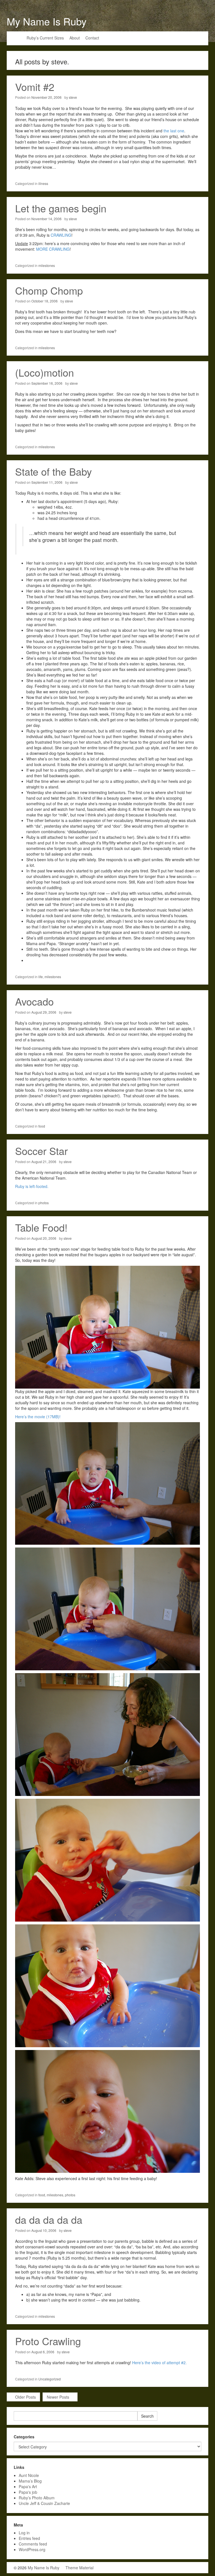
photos (44, 1203)
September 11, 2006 (47, 482)
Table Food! (41, 1227)
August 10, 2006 (44, 2230)
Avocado (34, 1001)
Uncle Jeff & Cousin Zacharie (44, 2503)
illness (43, 183)
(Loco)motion (45, 372)
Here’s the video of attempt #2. (159, 2363)
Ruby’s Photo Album (37, 2498)
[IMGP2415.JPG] (107, 2111)
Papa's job (28, 2492)
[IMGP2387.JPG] (107, 1483)
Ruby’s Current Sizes (45, 38)
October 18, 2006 (45, 301)
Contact (92, 38)
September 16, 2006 (47, 383)
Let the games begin (61, 208)
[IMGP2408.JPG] (107, 1734)
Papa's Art (28, 2486)
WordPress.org (32, 2549)
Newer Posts (59, 2397)
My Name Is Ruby (47, 21)
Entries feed (29, 2538)
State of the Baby (53, 471)
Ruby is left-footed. (32, 1186)
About (75, 38)
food (42, 1126)
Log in (24, 2533)
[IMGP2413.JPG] (107, 1859)
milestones (47, 265)
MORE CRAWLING (53, 249)
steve (73, 97)
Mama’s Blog (30, 2481)
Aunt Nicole (29, 2475)
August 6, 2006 (43, 2352)
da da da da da (49, 2219)
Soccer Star (41, 1151)
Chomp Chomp (49, 290)
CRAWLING (61, 235)
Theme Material (80, 2568)
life (41, 977)
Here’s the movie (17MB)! (38, 1417)
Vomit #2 (35, 87)
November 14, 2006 (46, 219)
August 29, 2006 (44, 1012)
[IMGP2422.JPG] (107, 1985)
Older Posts (25, 2397)
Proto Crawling (48, 2341)
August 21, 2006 (44, 1162)
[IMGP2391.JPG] (107, 1608)
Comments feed (33, 2544)
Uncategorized (50, 2379)
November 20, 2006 (46, 97)
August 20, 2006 (44, 1238)
